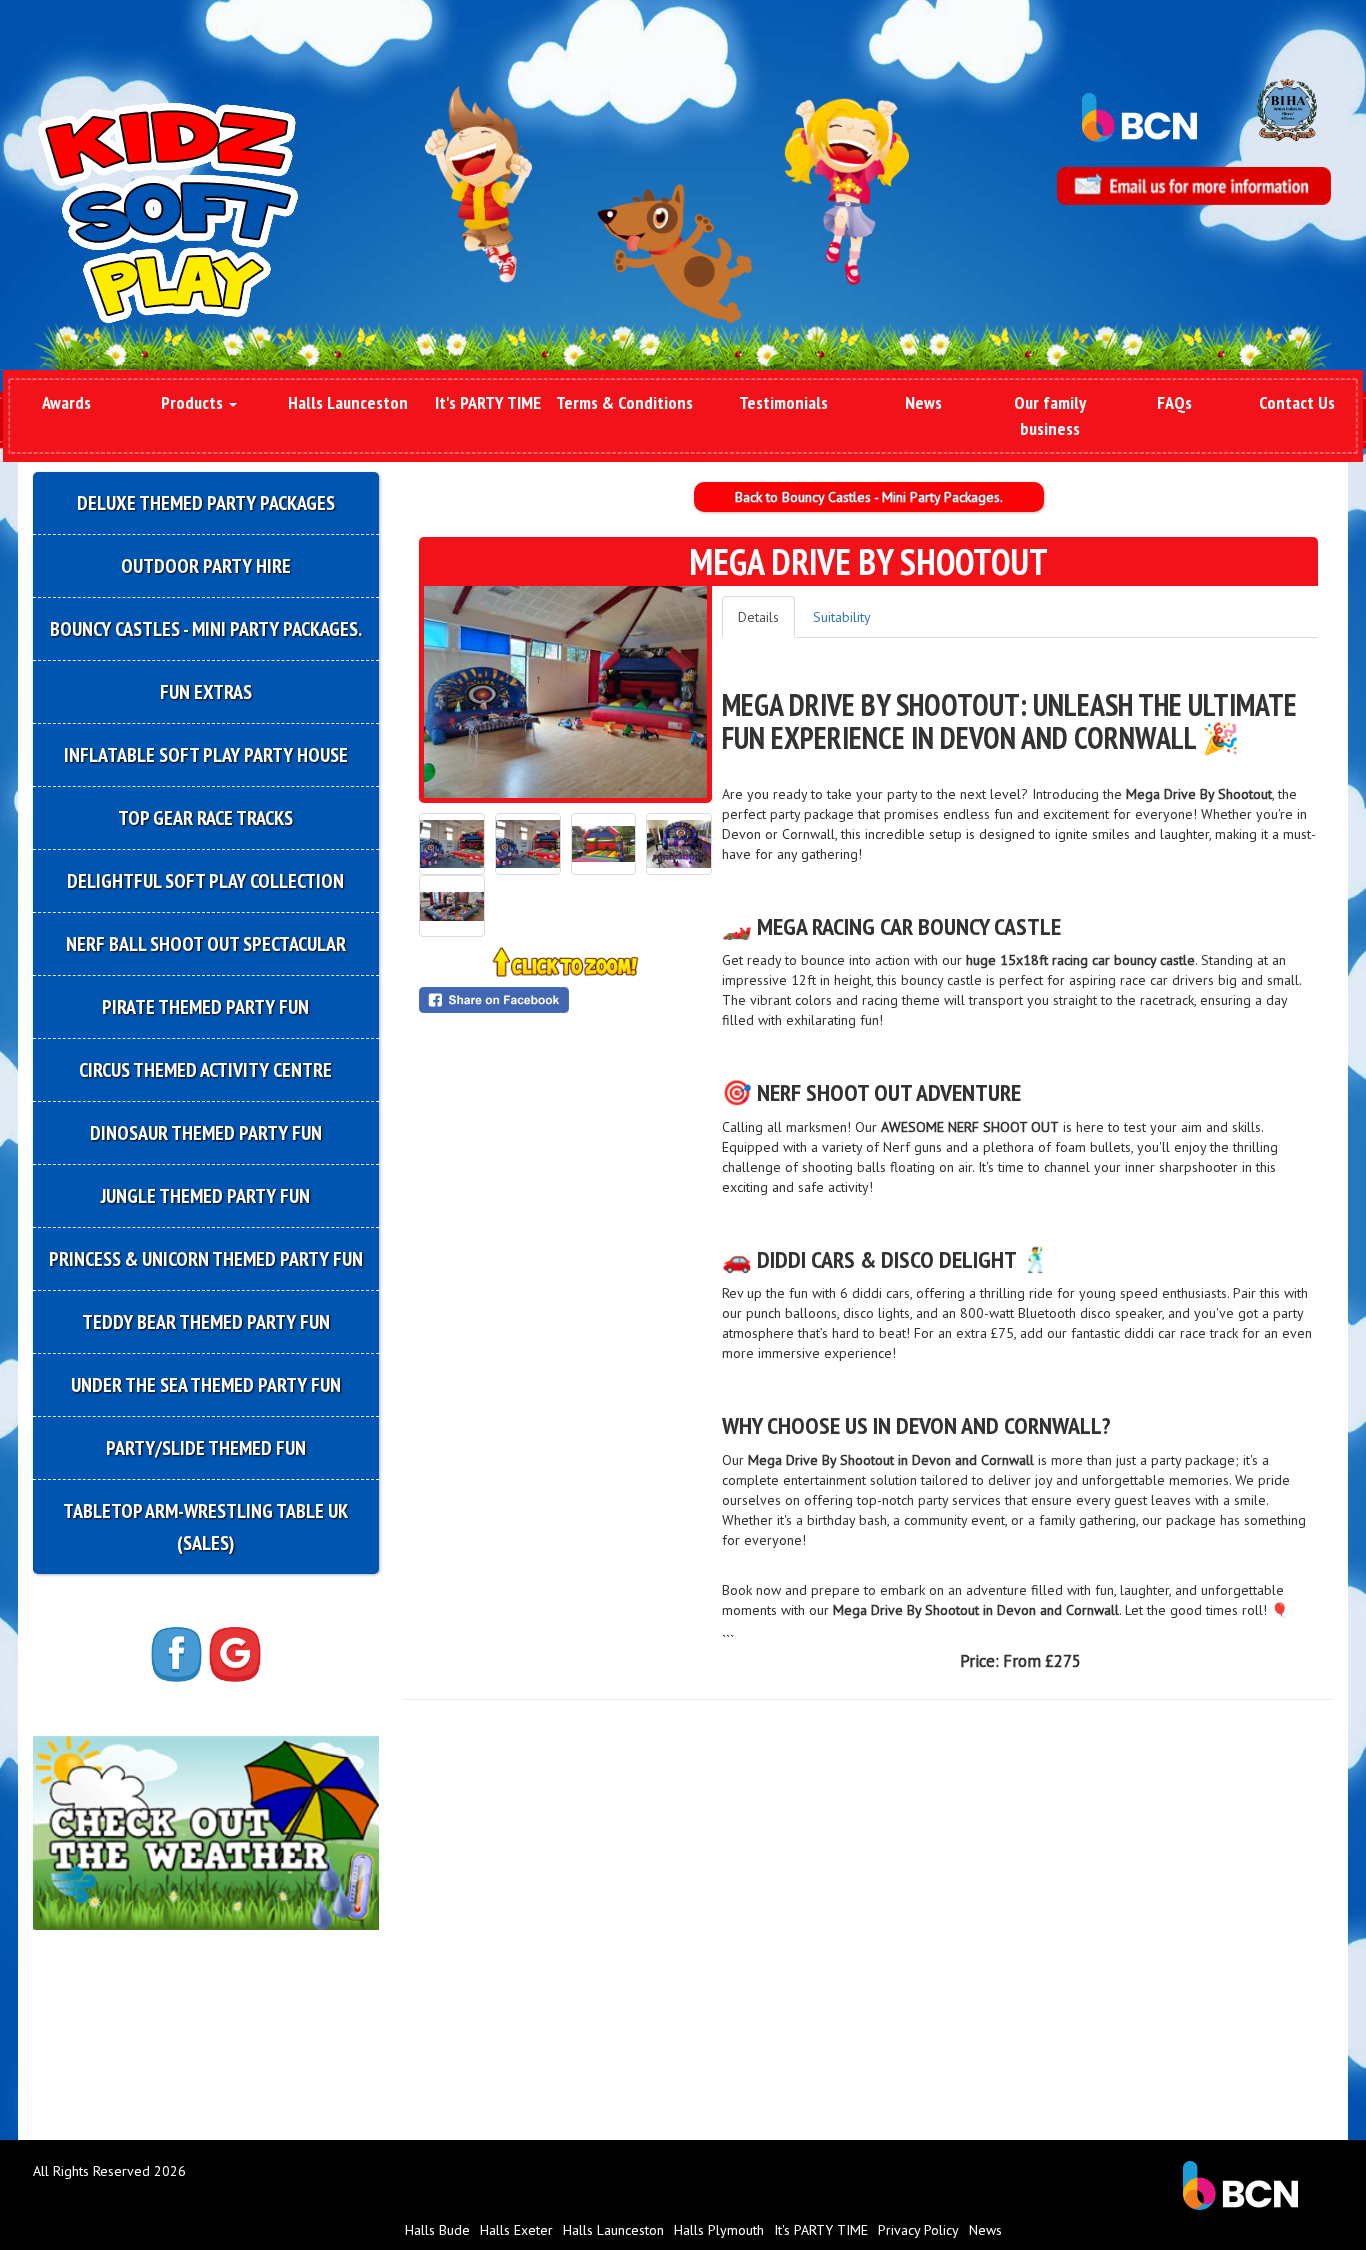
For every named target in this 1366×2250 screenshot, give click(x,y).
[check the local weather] (206, 1831)
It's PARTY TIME (488, 402)
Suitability (842, 617)
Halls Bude (437, 2230)
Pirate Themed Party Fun (205, 1007)
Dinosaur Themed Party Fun (206, 1133)
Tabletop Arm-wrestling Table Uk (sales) (205, 1527)
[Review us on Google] (235, 1653)
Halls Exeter (516, 2230)
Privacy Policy (918, 2230)
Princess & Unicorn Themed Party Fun (206, 1259)
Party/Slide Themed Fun (206, 1448)
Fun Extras (206, 692)
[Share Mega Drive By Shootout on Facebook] (565, 1000)
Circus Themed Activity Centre (205, 1070)
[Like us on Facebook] (176, 1653)
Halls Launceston (348, 402)
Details (758, 617)
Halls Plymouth (719, 2230)
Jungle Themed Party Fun (205, 1196)
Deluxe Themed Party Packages (206, 503)
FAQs (1174, 402)
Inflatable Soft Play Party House (206, 755)
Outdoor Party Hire (206, 566)
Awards (66, 402)
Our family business (1050, 415)
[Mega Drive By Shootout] (565, 692)
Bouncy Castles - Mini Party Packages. (206, 629)
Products (194, 402)
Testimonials (783, 402)
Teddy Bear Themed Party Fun (206, 1322)
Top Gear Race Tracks (205, 818)
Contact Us (1297, 402)
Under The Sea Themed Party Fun (206, 1385)
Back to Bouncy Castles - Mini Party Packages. (869, 497)
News (923, 402)
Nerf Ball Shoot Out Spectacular (206, 944)
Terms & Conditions (624, 402)
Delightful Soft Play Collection (205, 881)
